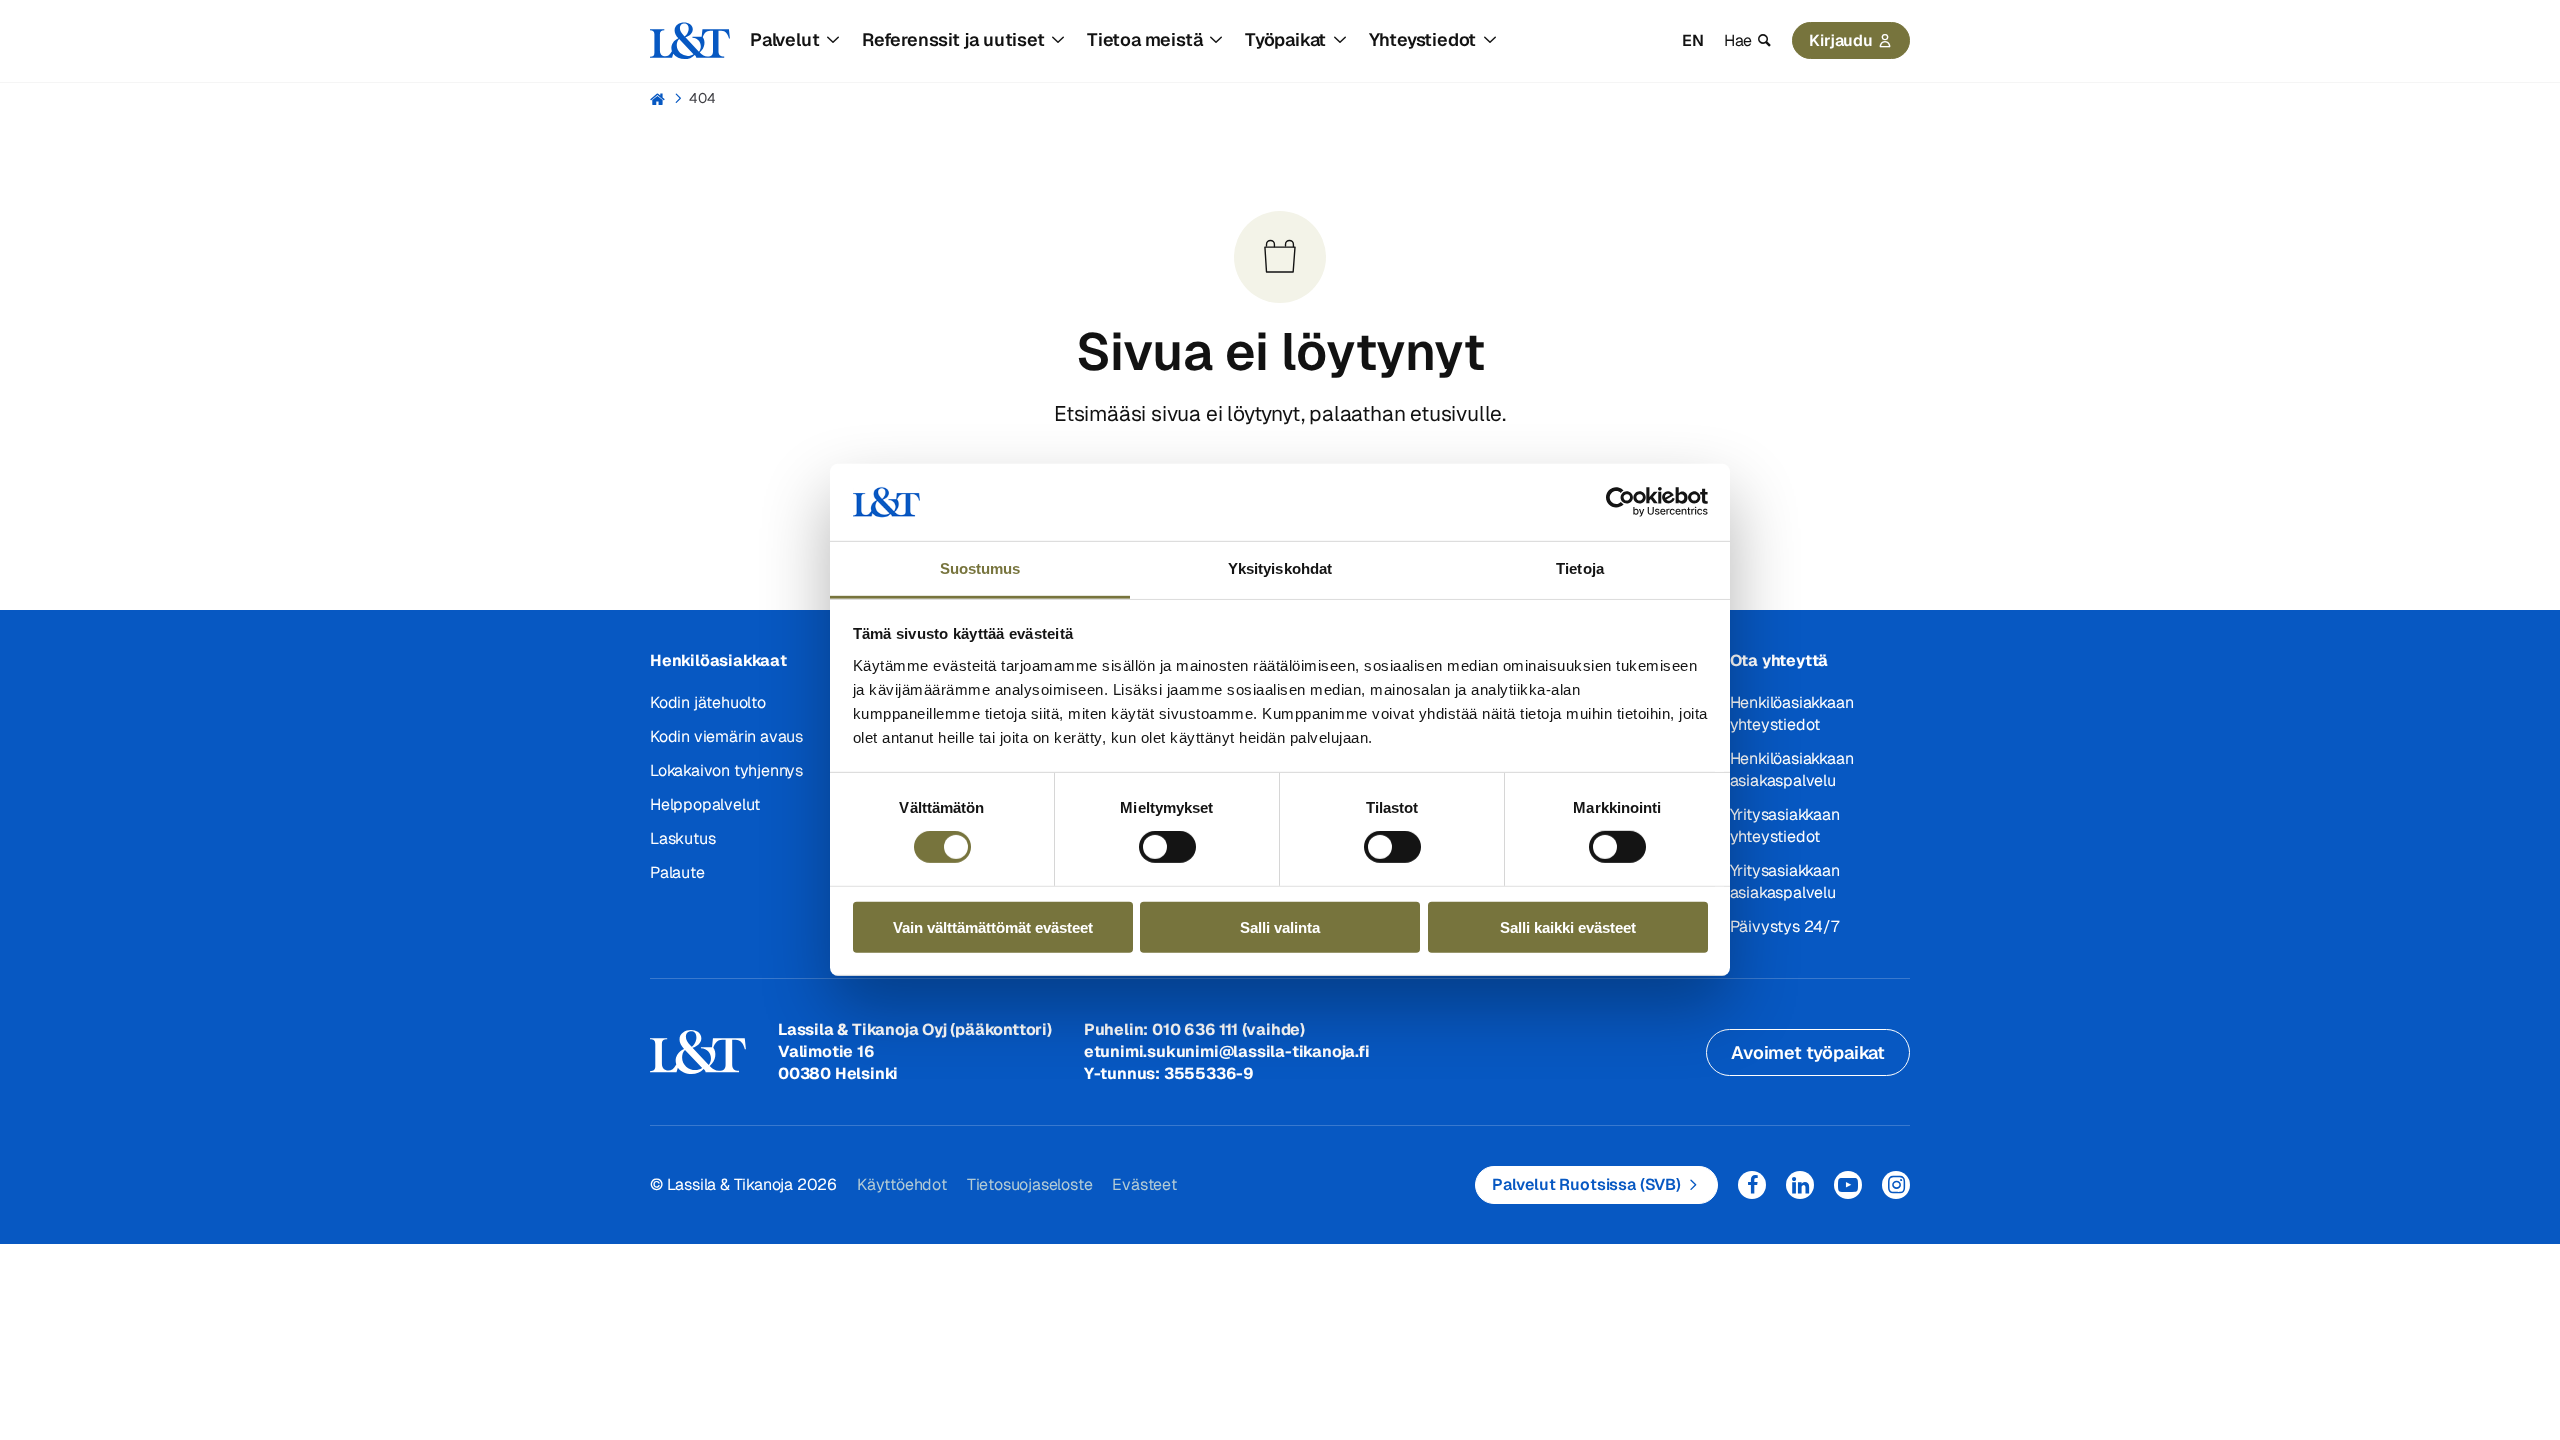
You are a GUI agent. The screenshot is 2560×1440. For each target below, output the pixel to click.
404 (702, 98)
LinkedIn (1800, 1185)
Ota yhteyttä (1779, 660)
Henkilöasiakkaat (718, 660)
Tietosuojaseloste (1030, 1184)
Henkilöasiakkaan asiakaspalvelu (1792, 769)
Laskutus (682, 838)
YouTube (1848, 1185)
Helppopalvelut (705, 804)
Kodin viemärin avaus (726, 736)
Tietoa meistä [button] (1144, 39)
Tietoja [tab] (1580, 568)
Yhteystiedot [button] (1423, 39)
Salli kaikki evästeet (1568, 926)
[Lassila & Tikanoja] (690, 41)
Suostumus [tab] (980, 568)
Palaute (677, 872)
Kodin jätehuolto (708, 702)
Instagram (1896, 1185)
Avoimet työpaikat (1808, 1052)
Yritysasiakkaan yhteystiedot (1785, 825)
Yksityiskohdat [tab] (1280, 568)
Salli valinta (1280, 926)
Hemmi (658, 99)
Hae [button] (1738, 40)
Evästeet (1144, 1184)
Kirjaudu (1841, 40)
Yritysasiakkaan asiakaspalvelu (1785, 881)
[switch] (1167, 847)
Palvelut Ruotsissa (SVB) (1586, 1184)
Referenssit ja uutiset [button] (953, 39)
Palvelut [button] (784, 39)
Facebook (1752, 1185)
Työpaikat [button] (1285, 39)
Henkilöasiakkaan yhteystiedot (1792, 713)
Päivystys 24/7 (1784, 926)
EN (1693, 40)
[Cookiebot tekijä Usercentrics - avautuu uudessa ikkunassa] (1620, 502)
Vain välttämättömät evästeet (993, 926)
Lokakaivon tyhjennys (726, 770)
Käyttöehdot (902, 1184)
